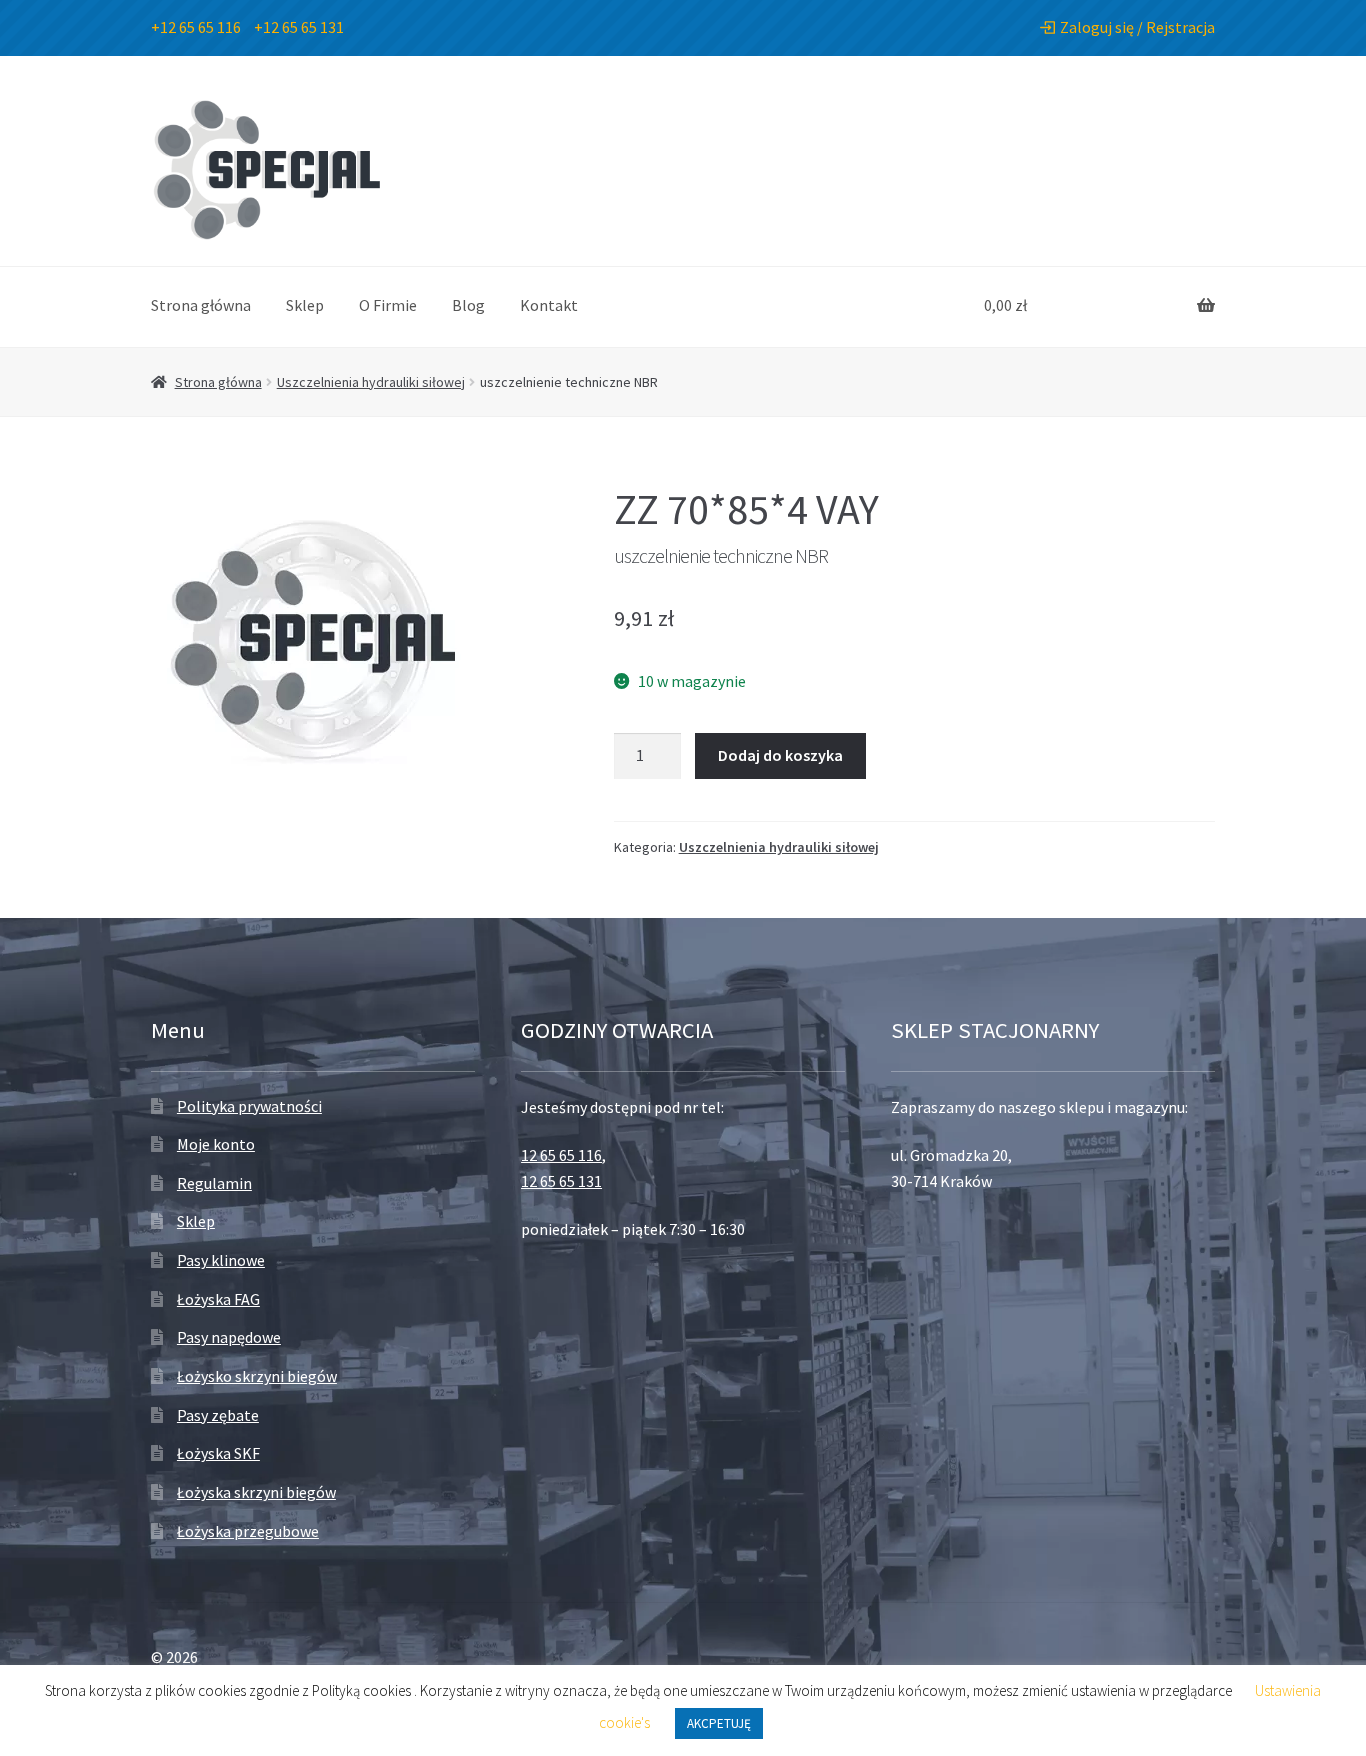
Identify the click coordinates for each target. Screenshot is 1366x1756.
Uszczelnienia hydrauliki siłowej (371, 382)
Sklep (305, 305)
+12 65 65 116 (196, 27)
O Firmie (388, 305)
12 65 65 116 (561, 1155)
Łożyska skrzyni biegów (256, 1492)
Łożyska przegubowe (248, 1531)
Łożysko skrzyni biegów (257, 1376)
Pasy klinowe (221, 1260)
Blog (468, 305)
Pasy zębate (218, 1415)
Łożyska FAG (218, 1299)
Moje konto (216, 1144)
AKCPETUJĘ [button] (719, 1723)
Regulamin (214, 1183)
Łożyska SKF (218, 1453)
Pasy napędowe (229, 1337)
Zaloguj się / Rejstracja (1137, 27)
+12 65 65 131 (299, 27)
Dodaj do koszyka (780, 755)
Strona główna (201, 305)
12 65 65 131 (561, 1181)
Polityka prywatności (249, 1106)
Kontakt (549, 305)
